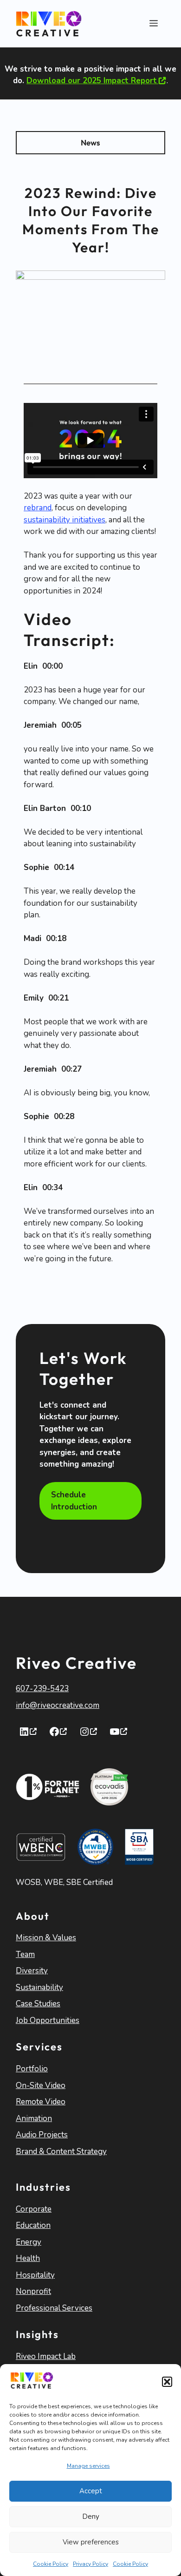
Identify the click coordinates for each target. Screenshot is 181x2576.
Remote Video (41, 2102)
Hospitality (35, 2275)
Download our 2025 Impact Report (92, 81)
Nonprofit (33, 2291)
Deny (91, 2517)
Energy (29, 2242)
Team (25, 1954)
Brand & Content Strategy (61, 2151)
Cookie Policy (51, 2564)
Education (33, 2225)
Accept (91, 2491)
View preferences (91, 2542)
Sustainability (39, 1987)
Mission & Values (46, 1938)
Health (28, 2258)
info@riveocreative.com (58, 1705)
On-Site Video (41, 2085)
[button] (167, 2382)
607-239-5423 (42, 1689)
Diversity (32, 1971)
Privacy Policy (90, 2564)
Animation (34, 2118)
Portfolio (32, 2069)
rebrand (38, 508)
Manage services (88, 2466)
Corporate (34, 2209)
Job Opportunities (48, 2020)
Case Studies (38, 2004)
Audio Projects (42, 2135)
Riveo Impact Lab (46, 2356)
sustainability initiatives (65, 520)
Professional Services (54, 2308)
